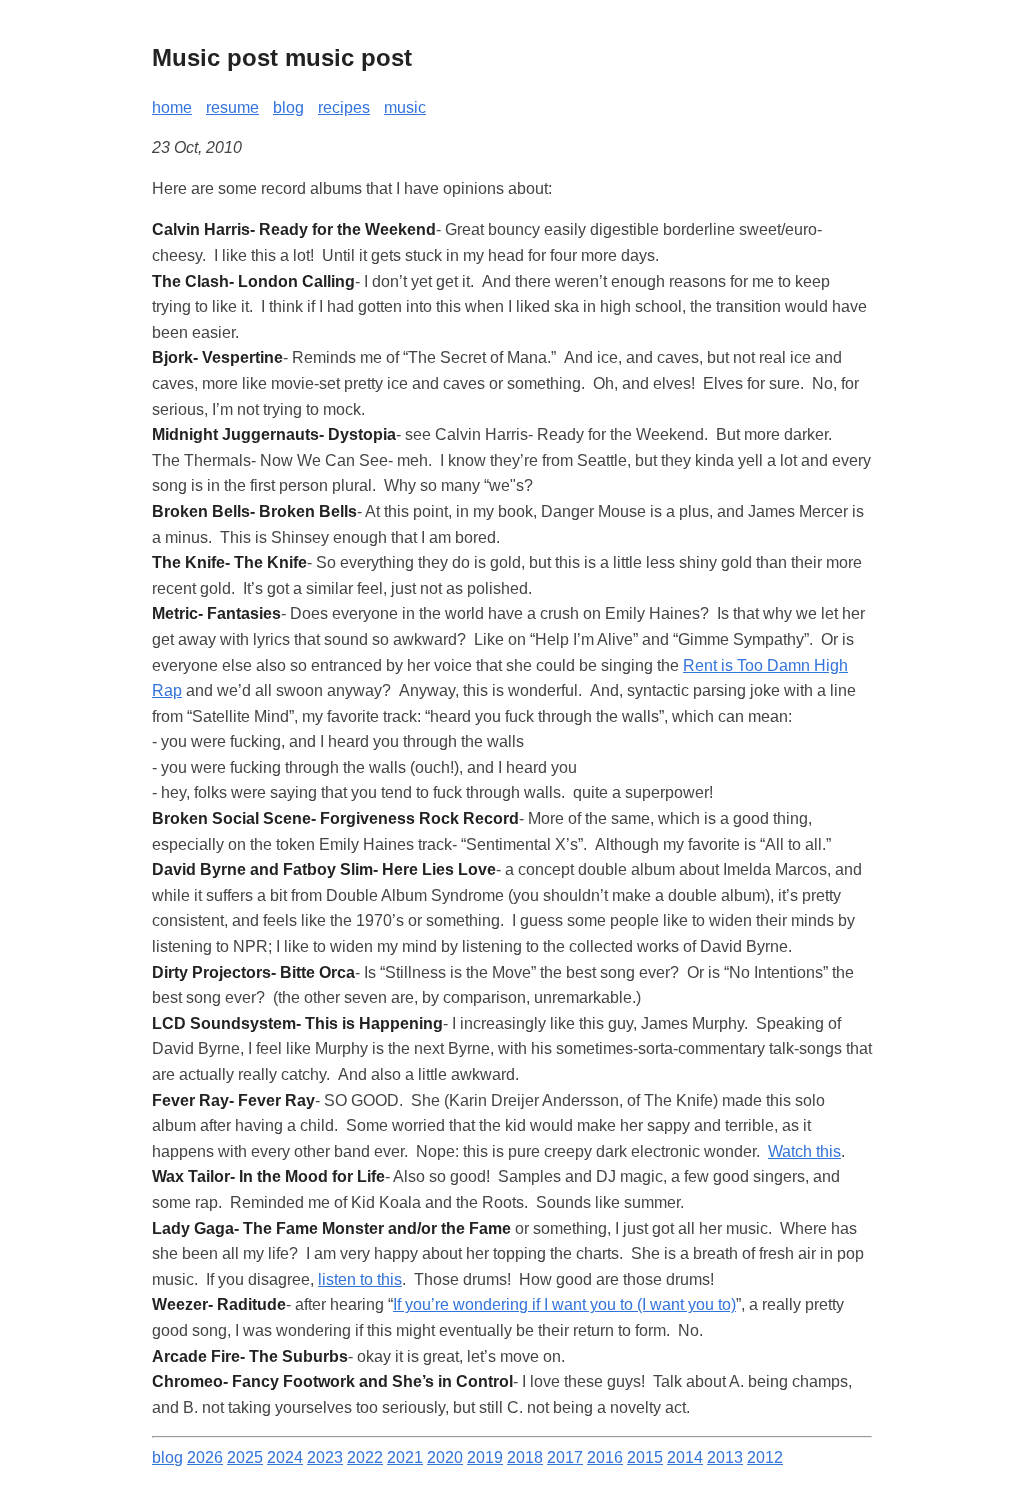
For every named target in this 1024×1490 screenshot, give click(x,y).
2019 (485, 1457)
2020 (445, 1457)
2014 (685, 1457)
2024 (285, 1457)
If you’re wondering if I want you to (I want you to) (564, 1304)
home (172, 107)
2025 (245, 1457)
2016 (605, 1457)
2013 (725, 1457)
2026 (205, 1457)
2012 (765, 1457)
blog (288, 107)
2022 (365, 1457)
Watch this (804, 1151)
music (405, 107)
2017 (565, 1457)
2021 (405, 1457)
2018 (525, 1457)
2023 (325, 1457)
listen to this (360, 1279)
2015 (645, 1457)
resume (232, 107)
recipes (344, 107)
